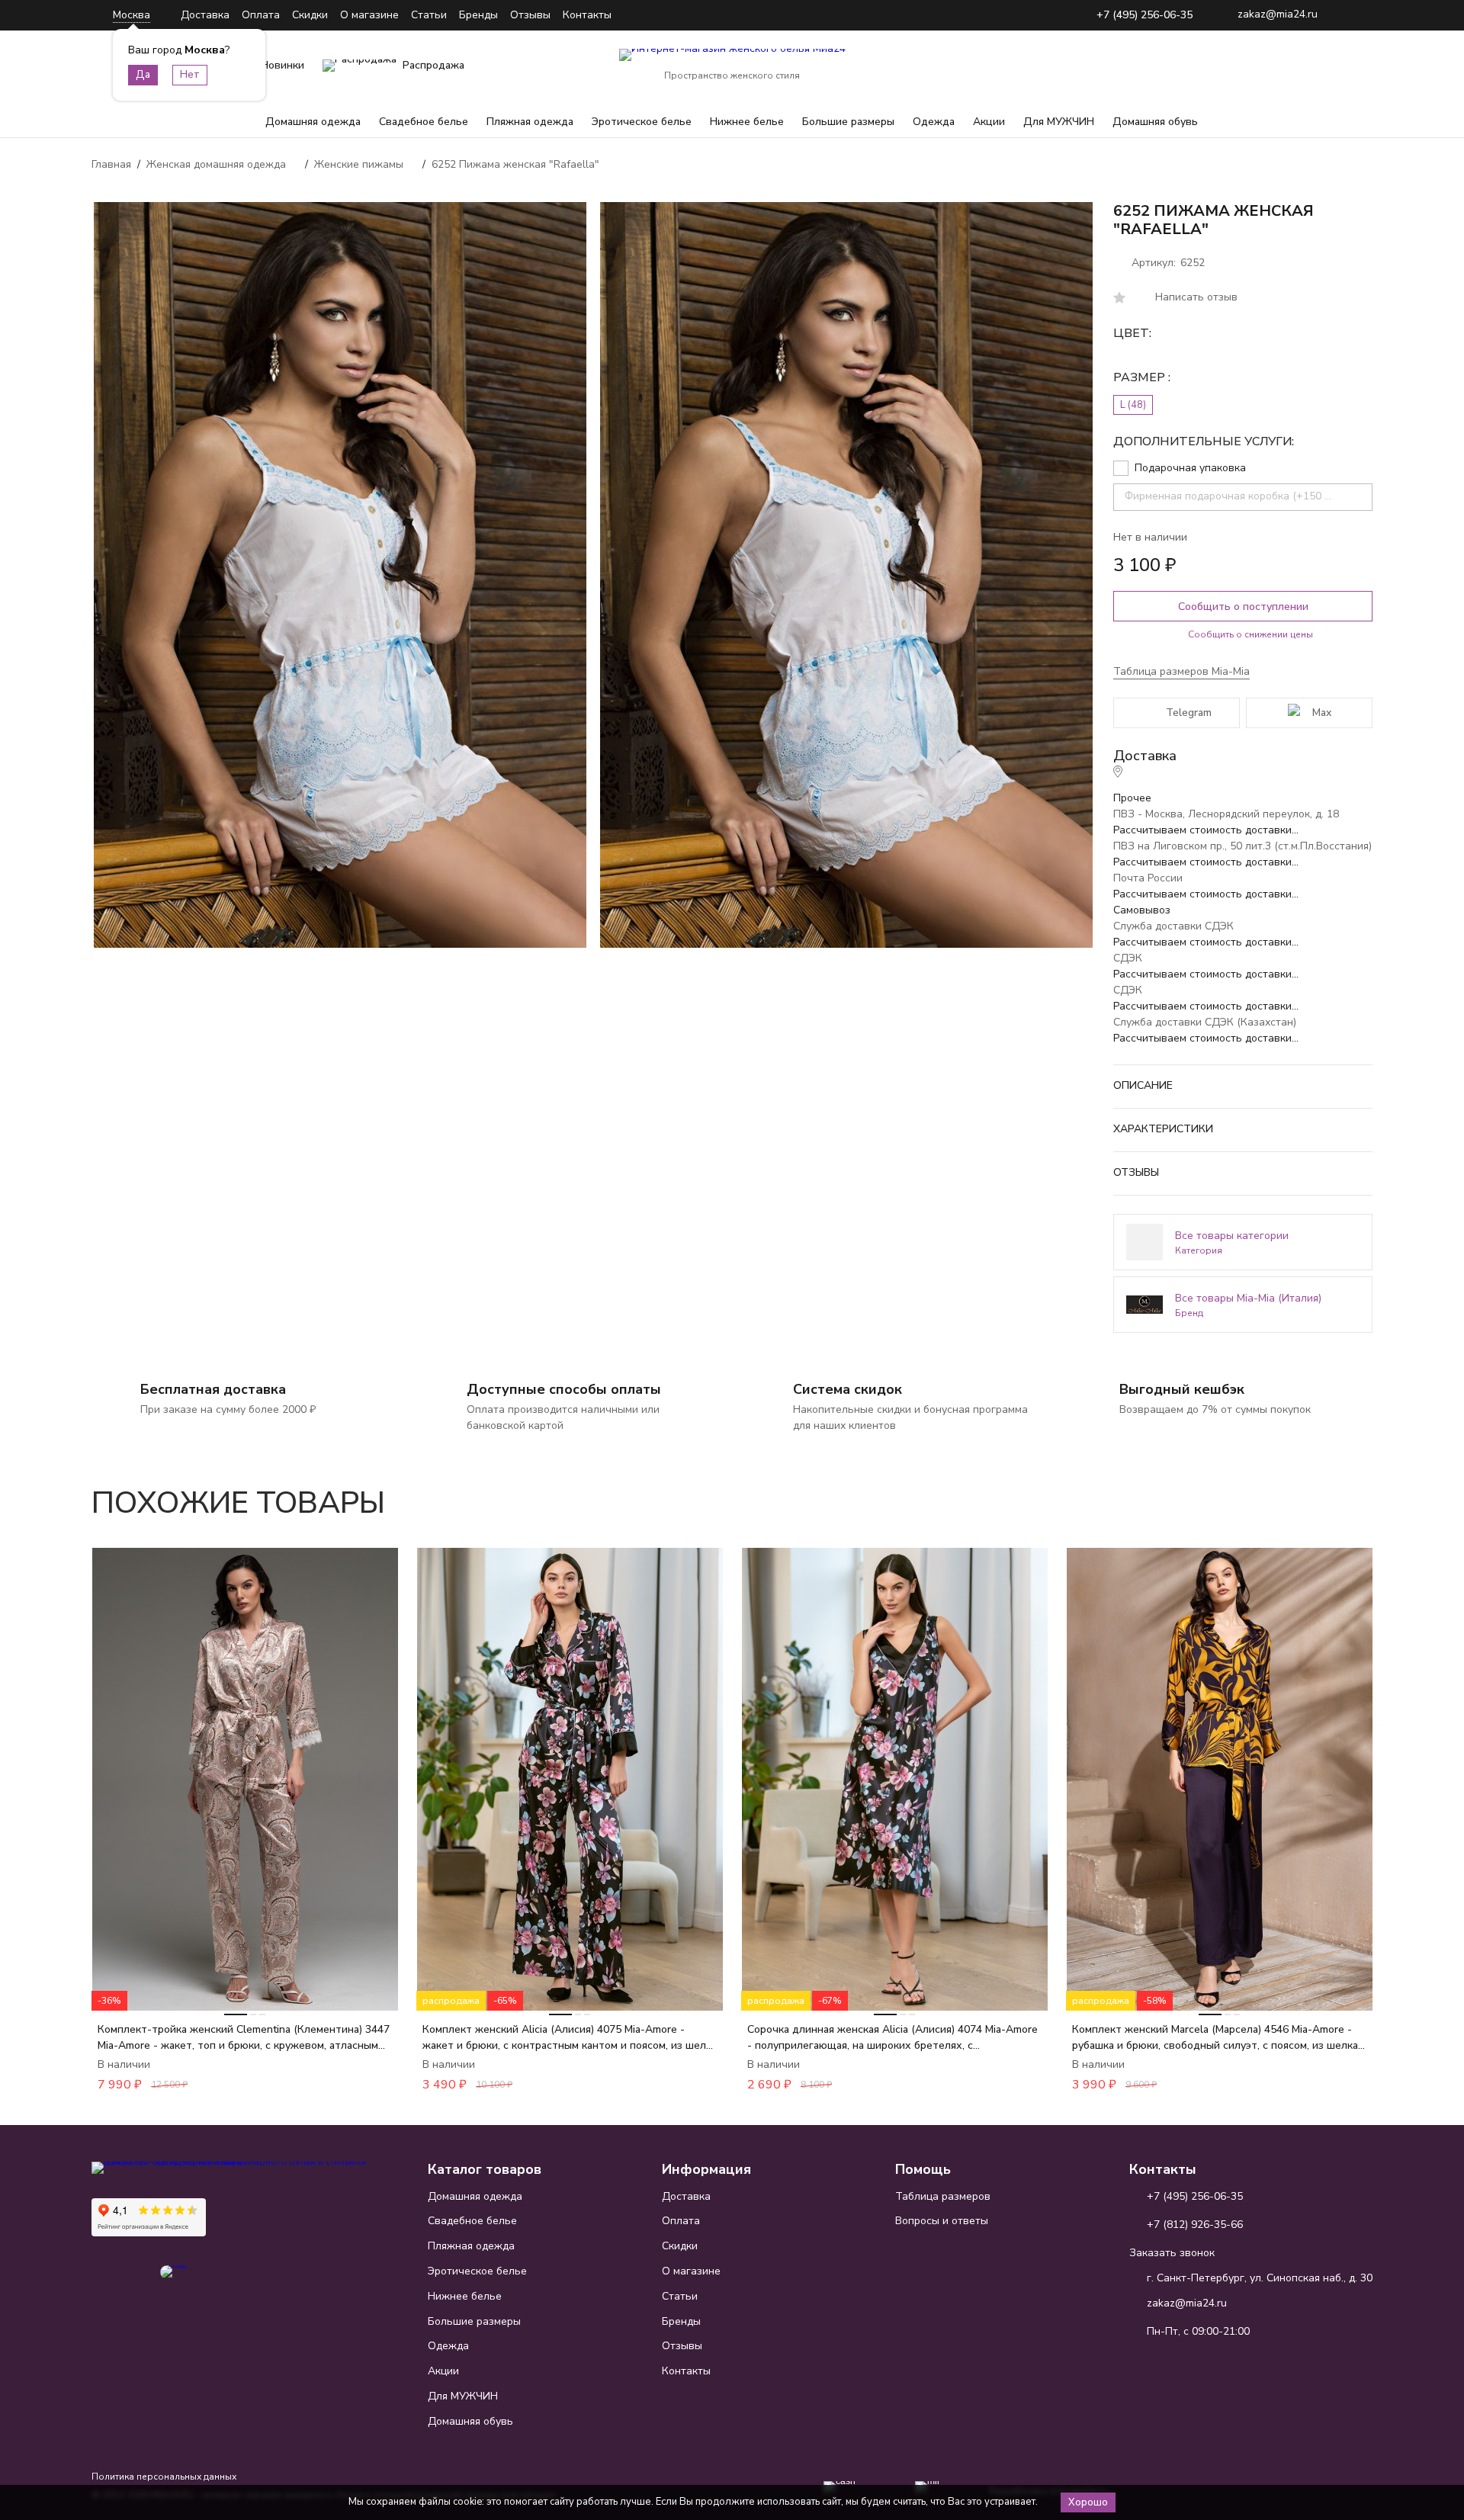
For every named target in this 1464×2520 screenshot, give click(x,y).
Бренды (478, 15)
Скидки (310, 15)
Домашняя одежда (313, 122)
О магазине (369, 15)
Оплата (261, 15)
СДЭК (1128, 958)
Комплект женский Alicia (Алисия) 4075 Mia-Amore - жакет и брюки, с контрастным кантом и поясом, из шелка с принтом (570, 2038)
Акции (989, 122)
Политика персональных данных (164, 2477)
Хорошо (1088, 2502)
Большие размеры (848, 122)
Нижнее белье (747, 122)
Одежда (934, 122)
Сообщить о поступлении (1243, 607)
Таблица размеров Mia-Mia (1181, 671)
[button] (1318, 1494)
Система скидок (848, 1389)
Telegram (1189, 713)
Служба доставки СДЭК (1173, 926)
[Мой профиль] (1266, 66)
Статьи (429, 15)
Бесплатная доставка (213, 1389)
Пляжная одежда (530, 122)
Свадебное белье (424, 122)
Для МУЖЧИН (1059, 122)
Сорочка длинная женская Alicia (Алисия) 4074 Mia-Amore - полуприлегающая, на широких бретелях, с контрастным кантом (893, 2038)
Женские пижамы (359, 164)
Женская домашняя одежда (216, 164)
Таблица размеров (943, 2196)
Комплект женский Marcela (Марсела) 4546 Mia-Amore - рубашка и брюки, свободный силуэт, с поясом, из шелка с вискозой (1219, 2038)
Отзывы (530, 15)
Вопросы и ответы (942, 2221)
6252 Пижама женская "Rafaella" (515, 164)
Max (1322, 713)
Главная (111, 164)
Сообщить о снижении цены (1250, 634)
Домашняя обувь (1155, 122)
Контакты (587, 15)
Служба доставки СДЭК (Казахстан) (1205, 1022)
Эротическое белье (642, 122)
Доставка (205, 15)
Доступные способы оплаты (564, 1389)
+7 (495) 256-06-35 (1145, 16)
